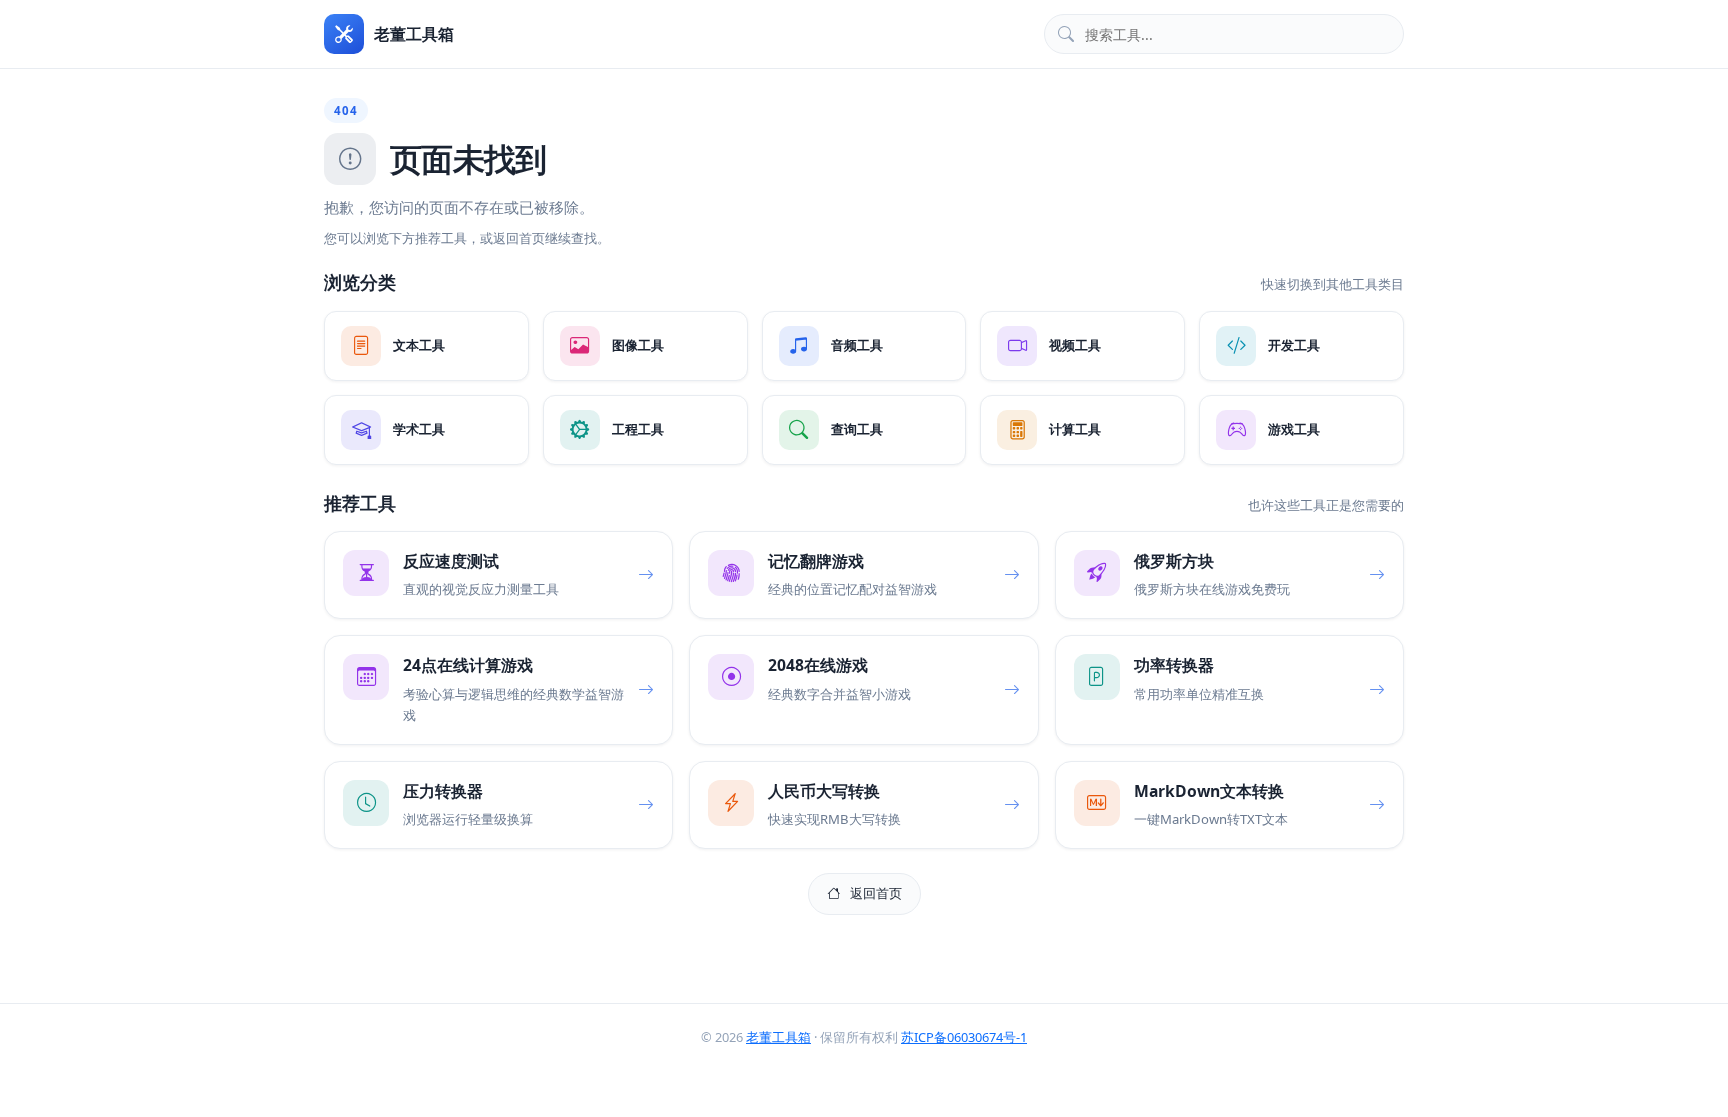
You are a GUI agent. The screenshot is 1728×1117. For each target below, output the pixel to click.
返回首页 (876, 893)
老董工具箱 (778, 1037)
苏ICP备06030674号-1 (964, 1037)
